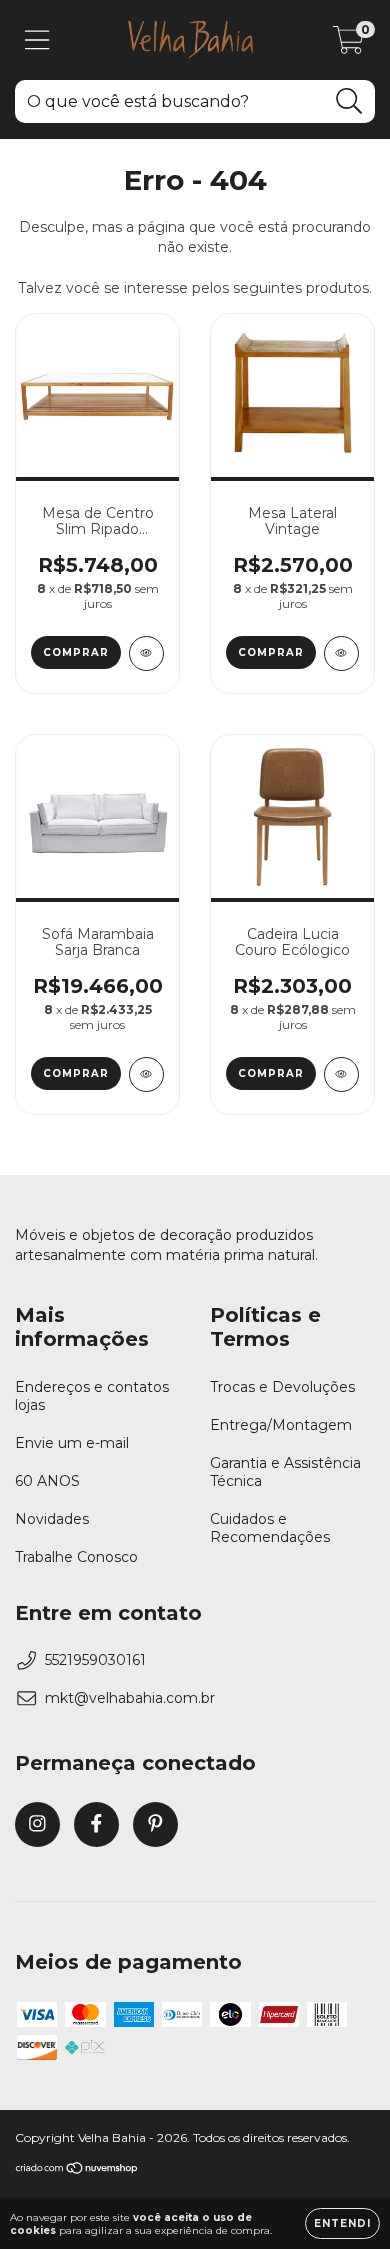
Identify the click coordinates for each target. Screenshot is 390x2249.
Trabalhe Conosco (76, 1557)
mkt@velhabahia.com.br (130, 1698)
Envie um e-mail (72, 1443)
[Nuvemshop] (77, 2170)
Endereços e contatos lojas (92, 1396)
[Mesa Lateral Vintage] (341, 653)
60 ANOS (47, 1481)
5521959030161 (95, 1660)
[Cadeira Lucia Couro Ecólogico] (341, 1074)
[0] (348, 45)
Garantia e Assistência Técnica (285, 1472)
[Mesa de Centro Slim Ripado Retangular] (146, 653)
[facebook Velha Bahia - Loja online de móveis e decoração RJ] (96, 1824)
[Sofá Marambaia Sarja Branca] (146, 1074)
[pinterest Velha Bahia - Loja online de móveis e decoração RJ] (155, 1824)
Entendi (342, 2223)
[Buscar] (349, 101)
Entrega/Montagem (281, 1425)
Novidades (52, 1519)
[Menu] (37, 40)
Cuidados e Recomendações (270, 1528)
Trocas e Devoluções (282, 1387)
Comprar (76, 652)
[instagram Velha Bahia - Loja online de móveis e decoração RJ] (37, 1824)
